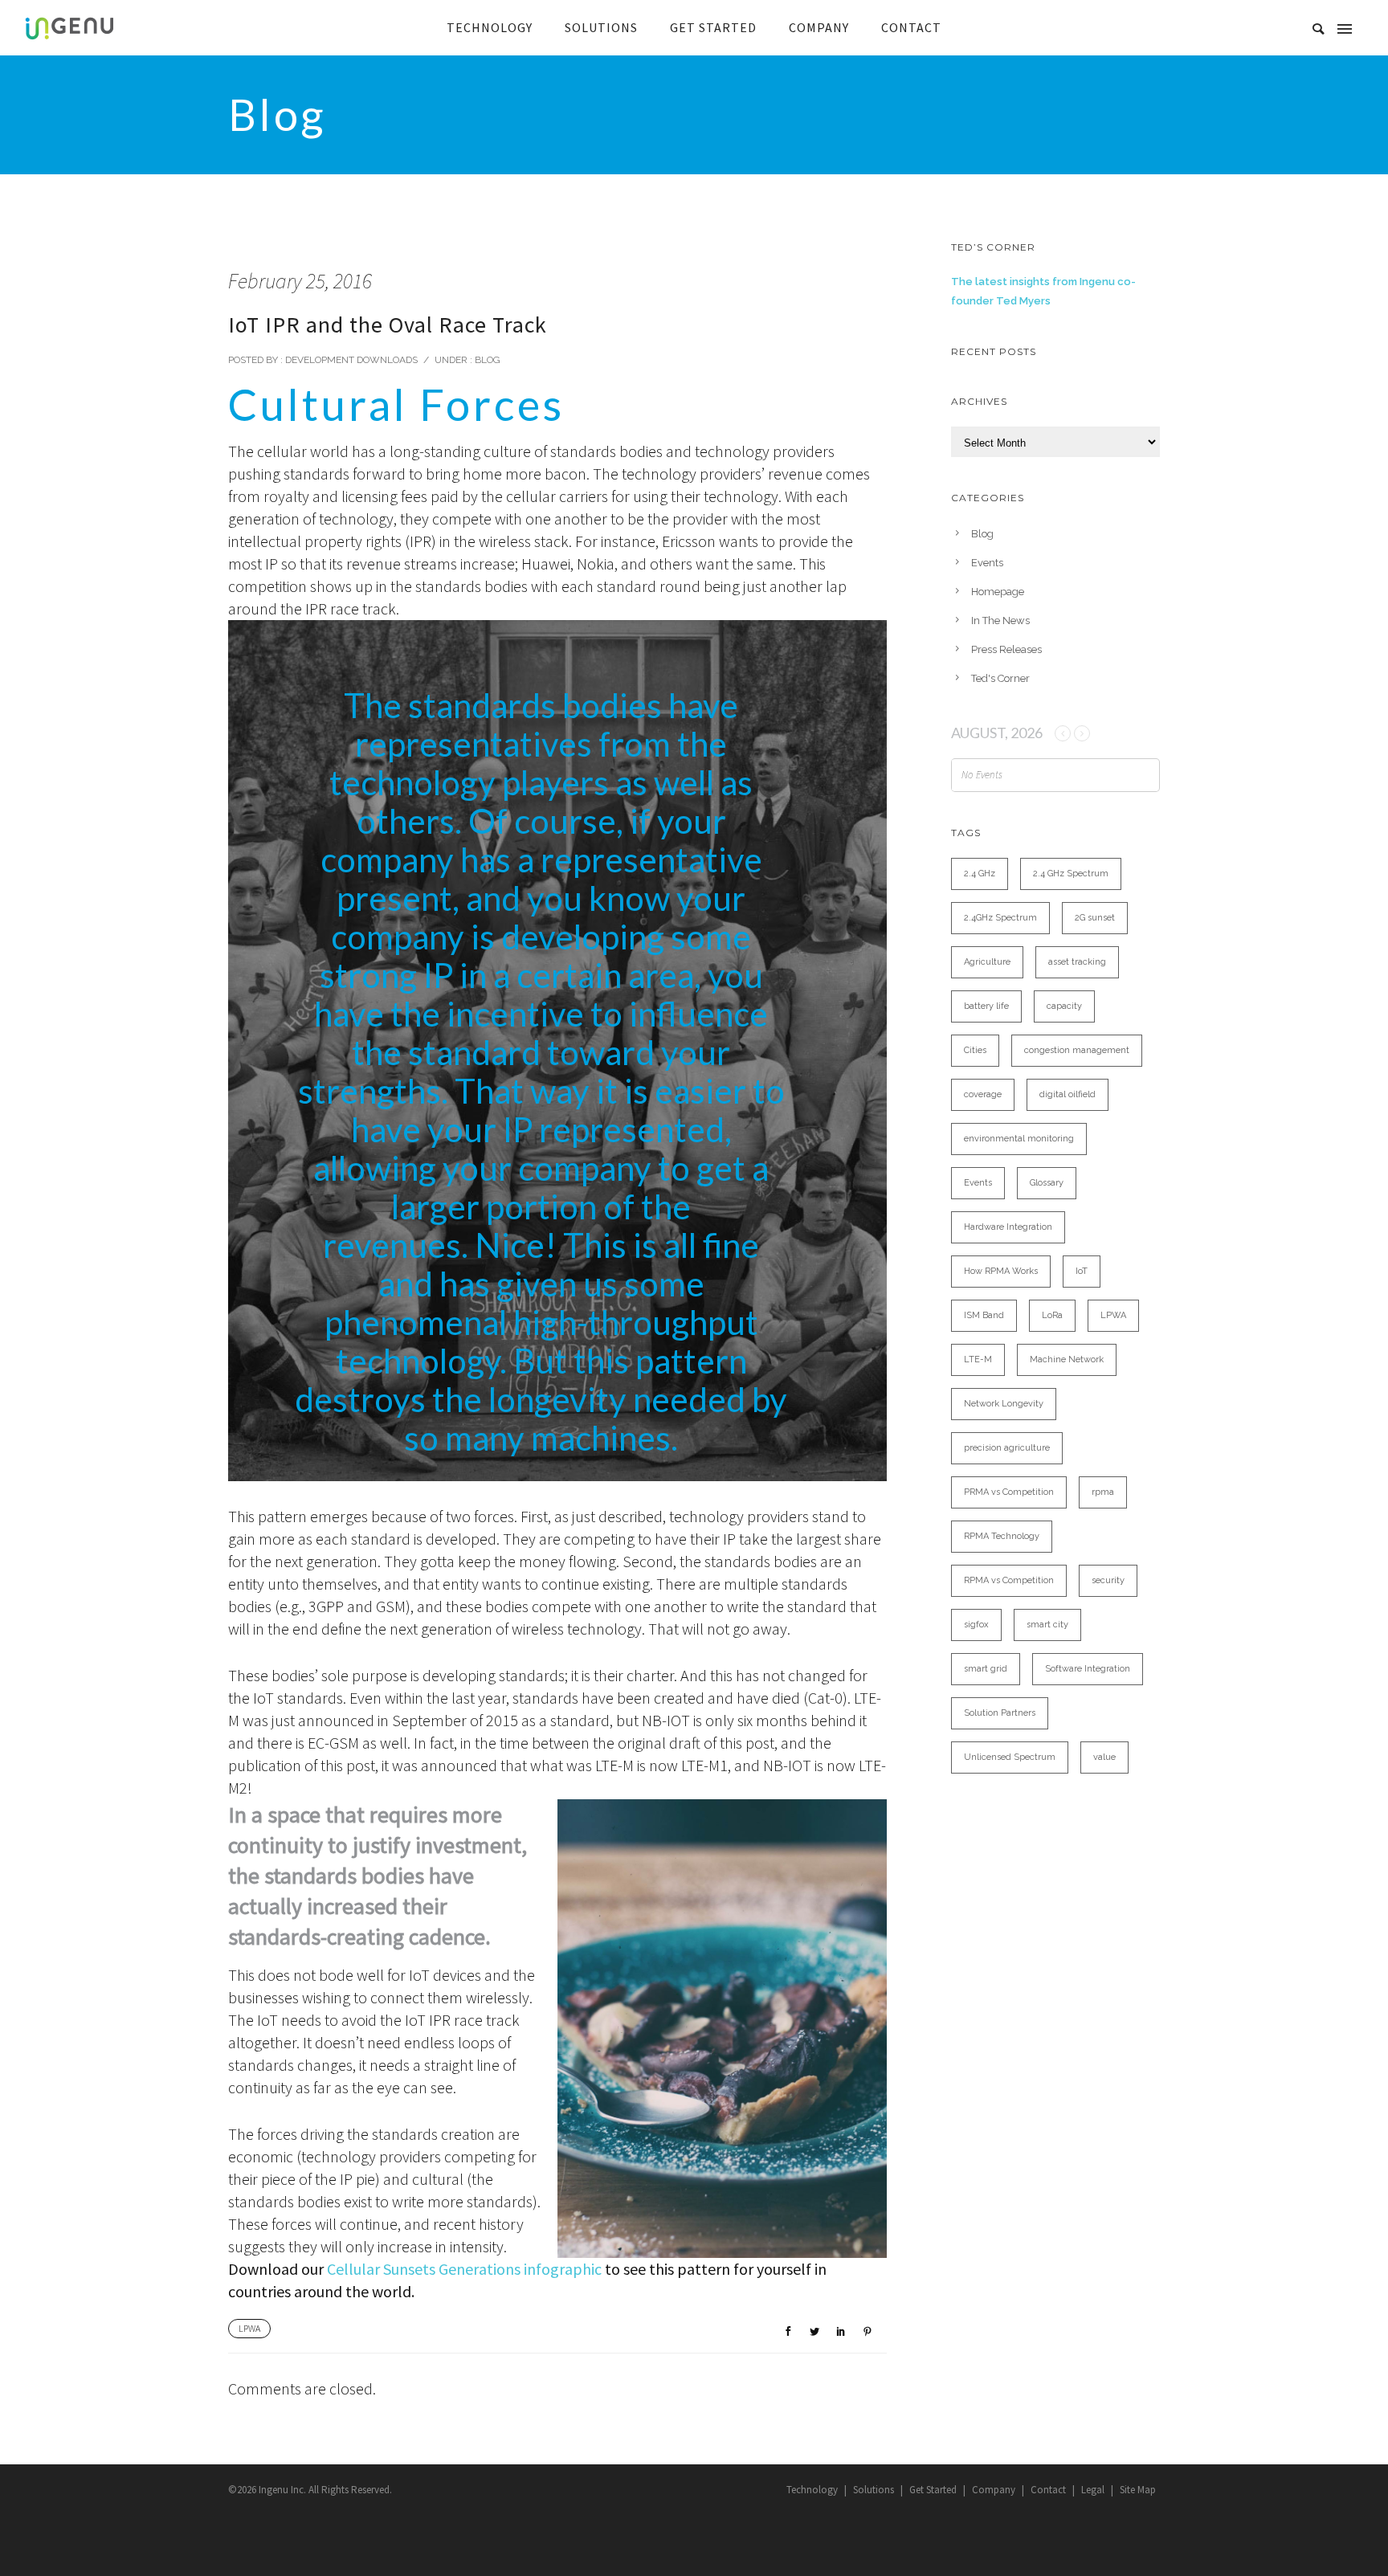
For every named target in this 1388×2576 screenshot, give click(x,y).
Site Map (1138, 2490)
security (1108, 1580)
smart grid (986, 1669)
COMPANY (819, 27)
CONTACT (911, 27)
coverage (983, 1094)
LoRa (1052, 1315)
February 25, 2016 (300, 281)
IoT (1082, 1271)
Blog (486, 360)
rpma (1103, 1492)
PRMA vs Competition (1009, 1492)
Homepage (998, 592)
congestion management (1077, 1050)
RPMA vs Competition (1009, 1580)
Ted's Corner (1000, 678)
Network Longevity (1004, 1404)
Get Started (933, 2490)
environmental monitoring (1019, 1139)
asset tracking (1077, 962)
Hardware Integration (1008, 1227)
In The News (1000, 621)
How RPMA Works (1001, 1271)
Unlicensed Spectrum (1010, 1757)
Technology (812, 2490)
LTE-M (978, 1359)
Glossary (1047, 1183)
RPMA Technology (1002, 1536)
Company (994, 2490)
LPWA (249, 2328)
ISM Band (984, 1315)
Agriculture (987, 962)
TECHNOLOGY (490, 27)
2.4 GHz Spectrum (1071, 874)
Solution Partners (1000, 1713)
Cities (975, 1050)
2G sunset (1095, 918)
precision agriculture (1007, 1448)
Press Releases (1006, 649)
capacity (1064, 1006)
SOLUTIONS (601, 27)
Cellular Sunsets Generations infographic (464, 2269)
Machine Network (1067, 1359)
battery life (986, 1006)
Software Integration (1088, 1669)
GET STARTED (713, 27)
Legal (1093, 2490)
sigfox (976, 1625)
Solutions (874, 2490)
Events (987, 563)
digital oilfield (1068, 1094)
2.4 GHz (980, 874)
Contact (1048, 2490)
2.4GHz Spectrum (1000, 918)
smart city (1047, 1625)
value (1104, 1757)
